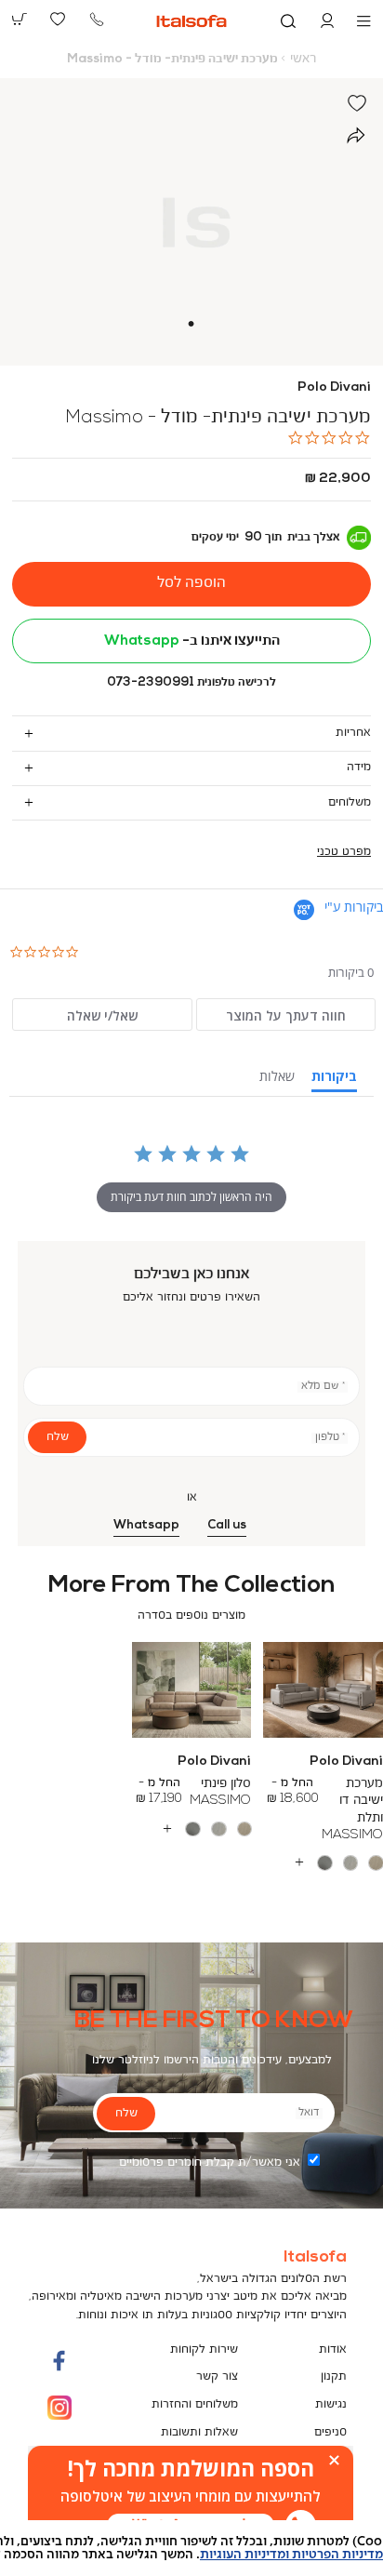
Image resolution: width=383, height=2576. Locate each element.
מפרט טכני (344, 852)
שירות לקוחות (204, 2349)
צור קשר (217, 2376)
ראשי (303, 59)
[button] (327, 21)
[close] (334, 2460)
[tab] (191, 733)
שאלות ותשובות (199, 2432)
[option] (376, 1863)
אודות (333, 2349)
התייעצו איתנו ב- (192, 641)
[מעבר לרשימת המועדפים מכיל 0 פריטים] (59, 20)
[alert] (191, 2497)
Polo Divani (334, 387)
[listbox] (191, 1829)
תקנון (334, 2376)
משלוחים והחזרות (195, 2404)
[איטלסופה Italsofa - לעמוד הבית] (191, 20)
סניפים (330, 2432)
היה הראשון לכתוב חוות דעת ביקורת (191, 1197)
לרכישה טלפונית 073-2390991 (191, 682)
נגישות (331, 2404)
